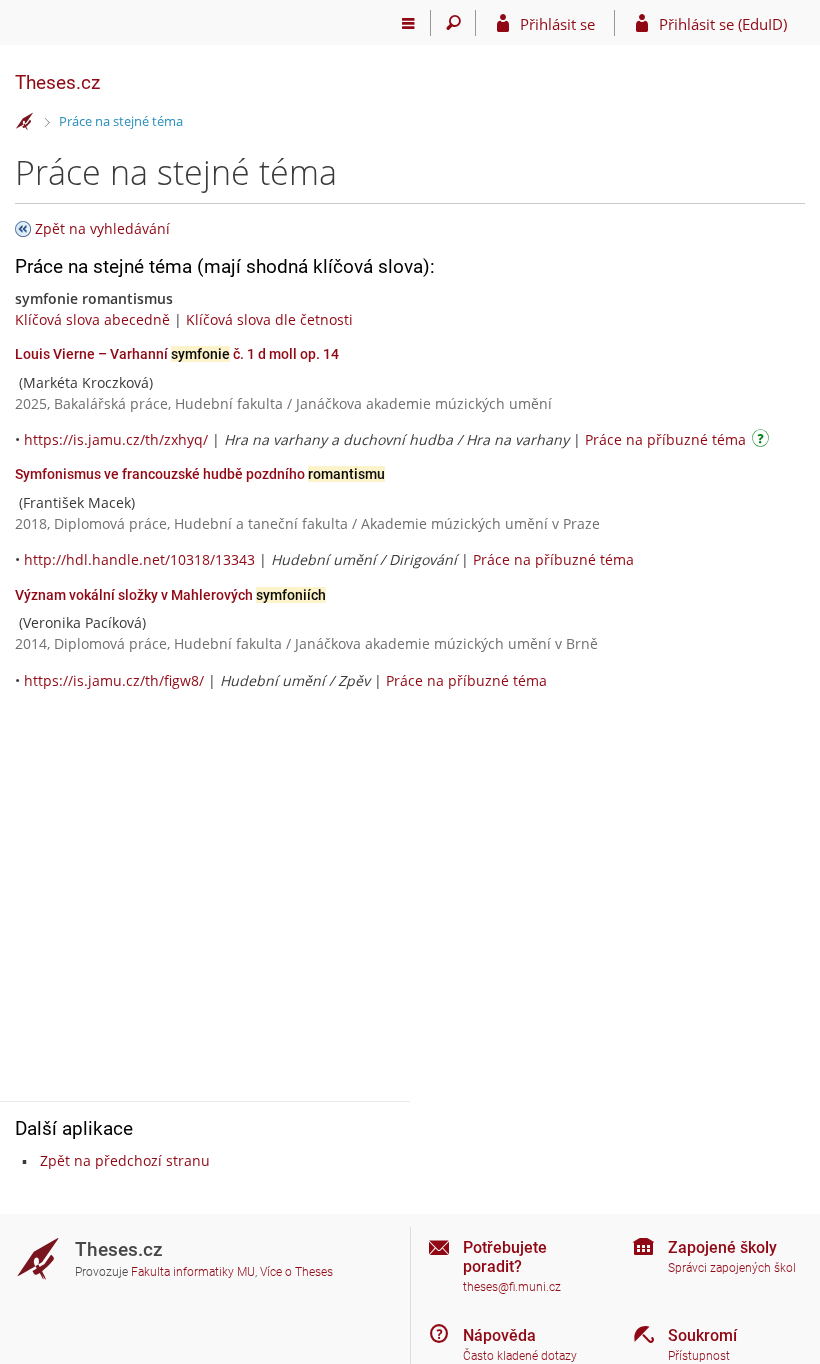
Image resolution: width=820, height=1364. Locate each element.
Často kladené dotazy (520, 1356)
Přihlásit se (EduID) (723, 24)
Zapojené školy (722, 1247)
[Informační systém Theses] (25, 122)
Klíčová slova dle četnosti (269, 319)
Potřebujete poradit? (505, 1257)
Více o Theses (296, 1272)
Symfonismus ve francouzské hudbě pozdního (200, 474)
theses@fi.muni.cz (512, 1287)
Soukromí (702, 1335)
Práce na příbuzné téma (665, 439)
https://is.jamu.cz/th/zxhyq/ (116, 439)
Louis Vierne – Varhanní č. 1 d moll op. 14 (177, 354)
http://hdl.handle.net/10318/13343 (139, 559)
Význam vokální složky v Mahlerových (170, 595)
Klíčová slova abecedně (92, 319)
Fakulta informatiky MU (193, 1272)
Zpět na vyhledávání (102, 228)
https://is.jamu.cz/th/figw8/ (114, 680)
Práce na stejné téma (121, 121)
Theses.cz (57, 82)
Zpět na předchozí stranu (125, 1160)
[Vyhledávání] (453, 23)
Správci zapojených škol (732, 1268)
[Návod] (763, 441)
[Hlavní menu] (408, 23)
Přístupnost (699, 1356)
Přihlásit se (557, 24)
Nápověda (499, 1335)
